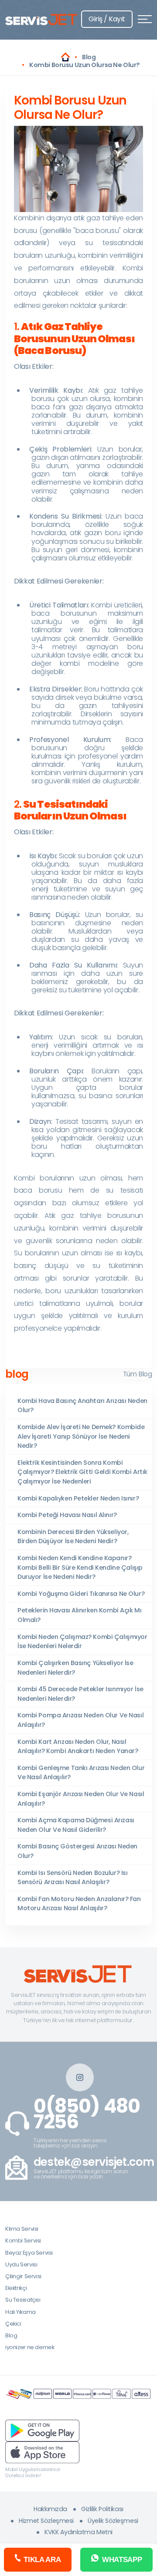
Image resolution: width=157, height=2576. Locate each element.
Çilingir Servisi (23, 2276)
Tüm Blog (137, 1374)
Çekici (13, 2324)
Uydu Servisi (21, 2264)
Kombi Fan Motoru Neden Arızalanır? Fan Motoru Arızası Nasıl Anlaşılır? (79, 1904)
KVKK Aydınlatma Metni (78, 2532)
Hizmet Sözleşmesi (46, 2521)
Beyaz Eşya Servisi (29, 2253)
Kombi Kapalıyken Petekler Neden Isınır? (78, 1498)
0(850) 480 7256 (87, 2114)
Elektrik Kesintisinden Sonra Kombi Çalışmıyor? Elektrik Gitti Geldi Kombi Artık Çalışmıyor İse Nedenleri (82, 1472)
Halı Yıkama (20, 2312)
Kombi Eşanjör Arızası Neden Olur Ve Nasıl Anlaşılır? (81, 1799)
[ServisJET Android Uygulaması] (42, 2430)
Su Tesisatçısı (23, 2300)
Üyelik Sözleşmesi (113, 2521)
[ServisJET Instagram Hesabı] (80, 2077)
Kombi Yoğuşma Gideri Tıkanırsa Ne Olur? (81, 1594)
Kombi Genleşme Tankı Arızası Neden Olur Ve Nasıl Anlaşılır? (81, 1773)
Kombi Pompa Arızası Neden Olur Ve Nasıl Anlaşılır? (80, 1720)
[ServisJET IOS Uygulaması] (42, 2452)
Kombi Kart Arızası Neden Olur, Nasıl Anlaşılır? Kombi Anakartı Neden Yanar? (78, 1747)
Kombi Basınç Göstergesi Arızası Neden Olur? (77, 1851)
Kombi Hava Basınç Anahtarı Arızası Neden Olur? (82, 1406)
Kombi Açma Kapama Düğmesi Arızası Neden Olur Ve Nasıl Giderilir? (76, 1825)
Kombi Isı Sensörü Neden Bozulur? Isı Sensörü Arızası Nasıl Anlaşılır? (72, 1878)
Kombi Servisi (23, 2241)
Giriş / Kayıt (107, 19)
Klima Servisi (22, 2229)
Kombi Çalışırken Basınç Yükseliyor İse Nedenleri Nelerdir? (75, 1668)
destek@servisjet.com (94, 2162)
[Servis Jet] (65, 57)
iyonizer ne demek (30, 2347)
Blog (11, 2335)
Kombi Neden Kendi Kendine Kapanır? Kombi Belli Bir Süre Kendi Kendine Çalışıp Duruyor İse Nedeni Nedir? (80, 1567)
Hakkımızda (50, 2509)
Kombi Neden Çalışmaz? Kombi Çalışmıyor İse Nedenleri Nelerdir (82, 1642)
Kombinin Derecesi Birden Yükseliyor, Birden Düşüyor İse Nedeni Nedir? (73, 1537)
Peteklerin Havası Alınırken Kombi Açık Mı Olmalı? (79, 1615)
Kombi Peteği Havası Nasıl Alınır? (67, 1515)
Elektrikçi (16, 2288)
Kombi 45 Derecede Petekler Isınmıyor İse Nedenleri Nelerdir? (80, 1694)
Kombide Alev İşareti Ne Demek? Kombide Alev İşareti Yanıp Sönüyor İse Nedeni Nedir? (81, 1436)
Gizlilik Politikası (102, 2509)
